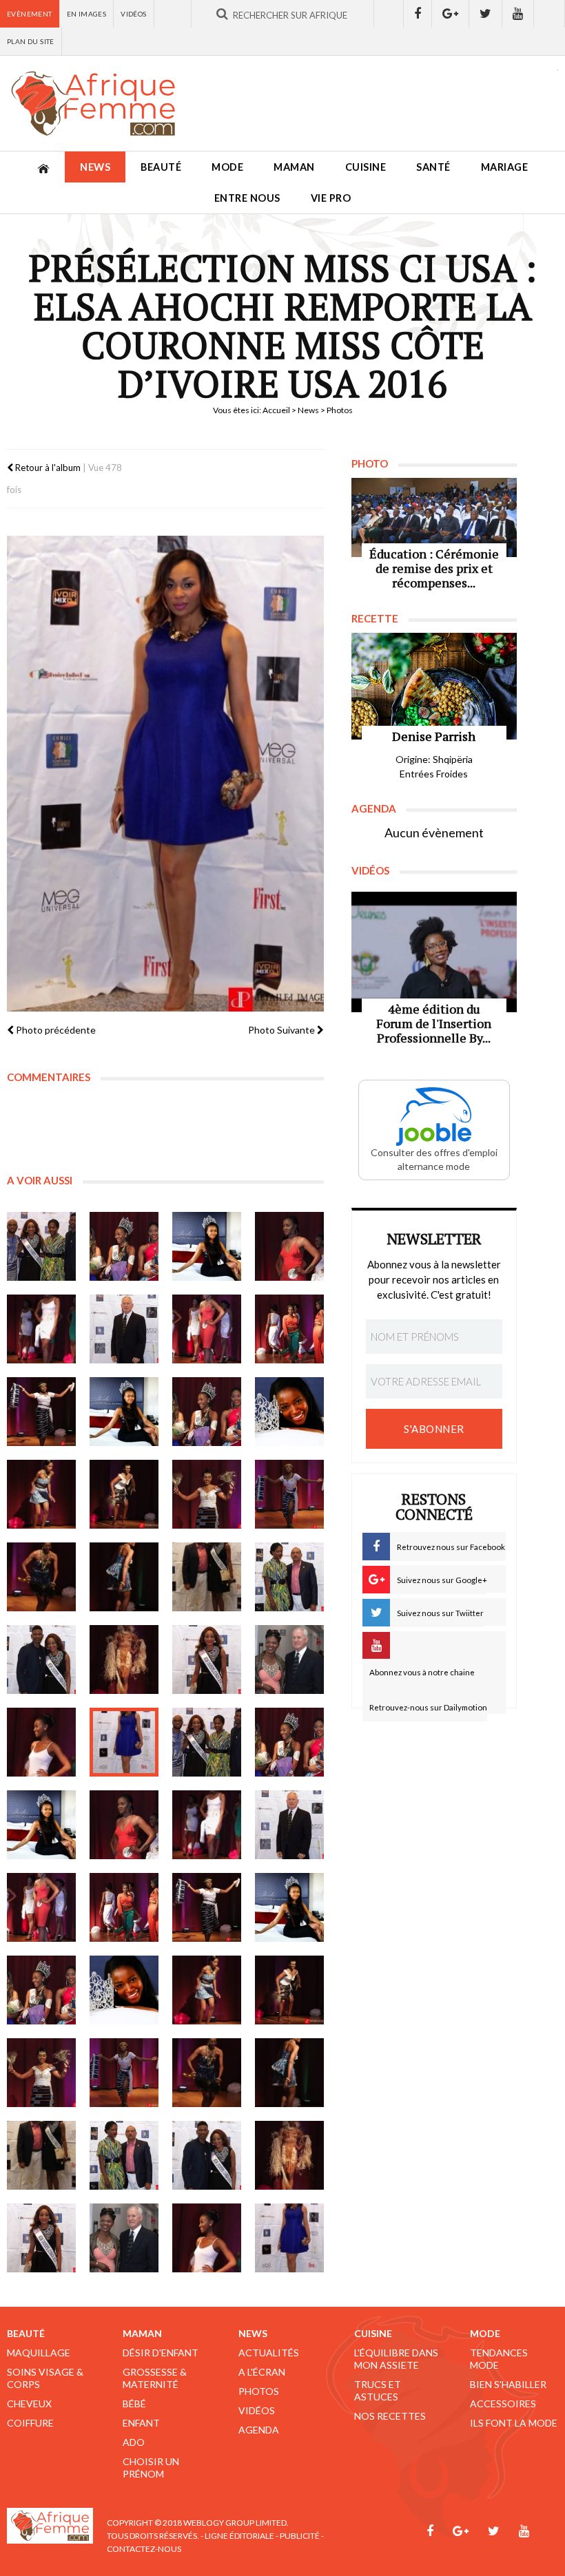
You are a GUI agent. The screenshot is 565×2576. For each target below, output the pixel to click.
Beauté (161, 167)
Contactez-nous (144, 2549)
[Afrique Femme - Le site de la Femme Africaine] (93, 103)
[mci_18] (124, 1577)
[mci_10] (124, 1412)
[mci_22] (124, 1659)
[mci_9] (41, 1412)
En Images (87, 14)
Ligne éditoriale (239, 2536)
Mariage (505, 167)
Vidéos (133, 14)
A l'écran (262, 2372)
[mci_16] (289, 1494)
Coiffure (30, 2423)
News (95, 167)
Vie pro (331, 198)
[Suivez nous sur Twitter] (486, 14)
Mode (227, 167)
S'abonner (434, 1429)
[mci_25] (41, 1742)
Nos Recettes (390, 2416)
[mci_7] (207, 1329)
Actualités (269, 2353)
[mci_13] (41, 1494)
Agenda (259, 2430)
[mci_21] (41, 1659)
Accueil (276, 410)
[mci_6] (124, 1329)
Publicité (300, 2536)
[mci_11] (207, 1412)
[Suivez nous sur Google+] (451, 14)
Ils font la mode (514, 2423)
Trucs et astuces (378, 2390)
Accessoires (503, 2404)
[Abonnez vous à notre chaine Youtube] (518, 14)
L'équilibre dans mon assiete (396, 2359)
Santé (433, 167)
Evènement (30, 14)
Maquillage (39, 2353)
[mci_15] (207, 1494)
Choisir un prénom (151, 2468)
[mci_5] (41, 1329)
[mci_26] (124, 1742)
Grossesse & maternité (155, 2378)
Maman (294, 167)
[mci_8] (289, 1329)
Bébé (134, 2404)
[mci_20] (289, 1577)
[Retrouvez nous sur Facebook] (418, 14)
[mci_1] (41, 1246)
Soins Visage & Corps (45, 2378)
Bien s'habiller (508, 2384)
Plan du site (31, 41)
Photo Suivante (282, 1030)
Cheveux (29, 2404)
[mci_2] (124, 1246)
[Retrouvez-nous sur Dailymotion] (549, 14)
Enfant (141, 2423)
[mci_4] (289, 1246)
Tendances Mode (499, 2359)
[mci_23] (207, 1659)
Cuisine (366, 167)
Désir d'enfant (161, 2353)
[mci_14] (124, 1494)
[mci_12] (289, 1412)
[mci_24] (289, 1659)
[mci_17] (41, 1577)
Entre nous (247, 198)
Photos (259, 2391)
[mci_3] (207, 1246)
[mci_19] (207, 1577)
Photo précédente (55, 1030)
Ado (134, 2442)
